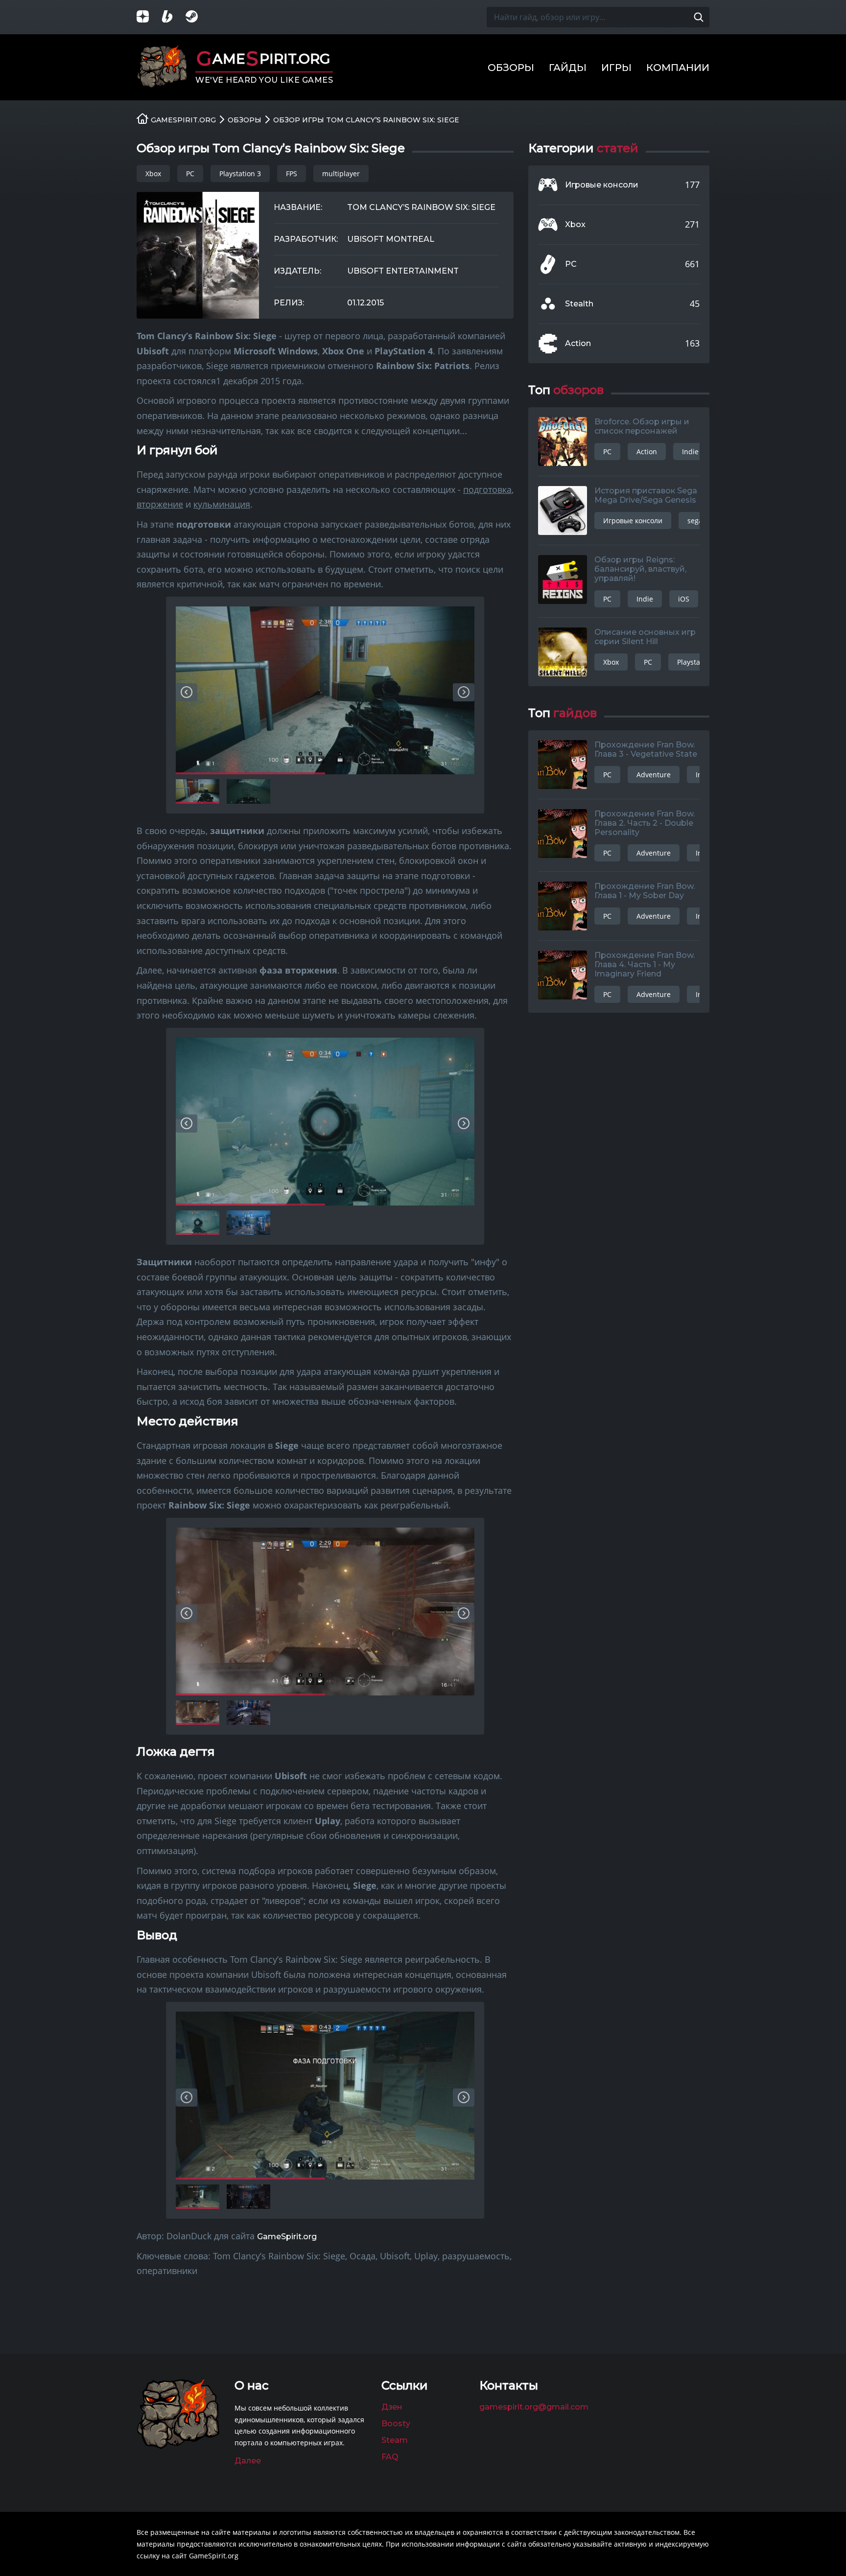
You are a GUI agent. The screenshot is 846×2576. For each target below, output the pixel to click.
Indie (690, 452)
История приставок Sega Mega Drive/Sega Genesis (646, 495)
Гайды (568, 68)
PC (190, 174)
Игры (616, 68)
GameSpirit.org (287, 2237)
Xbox (153, 174)
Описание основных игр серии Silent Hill (645, 637)
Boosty (396, 2424)
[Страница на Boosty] (173, 17)
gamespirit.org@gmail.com (534, 2407)
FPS (292, 174)
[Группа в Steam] (198, 17)
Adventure (654, 775)
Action (578, 344)
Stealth (579, 304)
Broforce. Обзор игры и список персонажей (642, 426)
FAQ (390, 2457)
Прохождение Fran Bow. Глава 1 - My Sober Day (645, 891)
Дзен (392, 2407)
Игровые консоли (602, 185)
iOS (684, 599)
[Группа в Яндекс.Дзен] (149, 17)
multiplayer (341, 174)
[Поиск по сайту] (699, 17)
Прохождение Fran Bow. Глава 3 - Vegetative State (646, 749)
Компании (678, 68)
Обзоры (511, 68)
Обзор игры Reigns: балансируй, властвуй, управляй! (640, 569)
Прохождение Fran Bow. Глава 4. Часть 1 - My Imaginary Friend (645, 964)
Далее (248, 2461)
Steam (395, 2440)
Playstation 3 (240, 174)
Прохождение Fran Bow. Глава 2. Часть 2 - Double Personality (645, 823)
